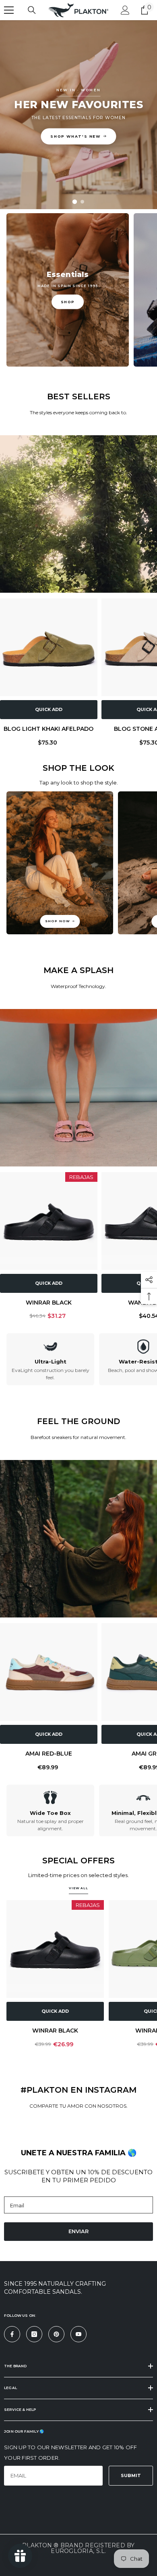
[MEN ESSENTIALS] (78, 514)
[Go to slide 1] (75, 202)
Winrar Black (49, 1303)
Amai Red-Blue (49, 1754)
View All (78, 1888)
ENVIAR (78, 2231)
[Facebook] (12, 2334)
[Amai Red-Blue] (49, 1672)
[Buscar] (32, 10)
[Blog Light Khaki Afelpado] (49, 647)
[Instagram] (34, 2334)
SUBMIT (131, 2475)
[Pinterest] (56, 2334)
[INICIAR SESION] (125, 10)
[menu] (9, 10)
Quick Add (49, 709)
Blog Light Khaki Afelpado (49, 729)
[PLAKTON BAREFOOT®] (78, 1539)
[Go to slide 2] (82, 202)
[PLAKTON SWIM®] (78, 1088)
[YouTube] (78, 2334)
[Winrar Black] (49, 1221)
